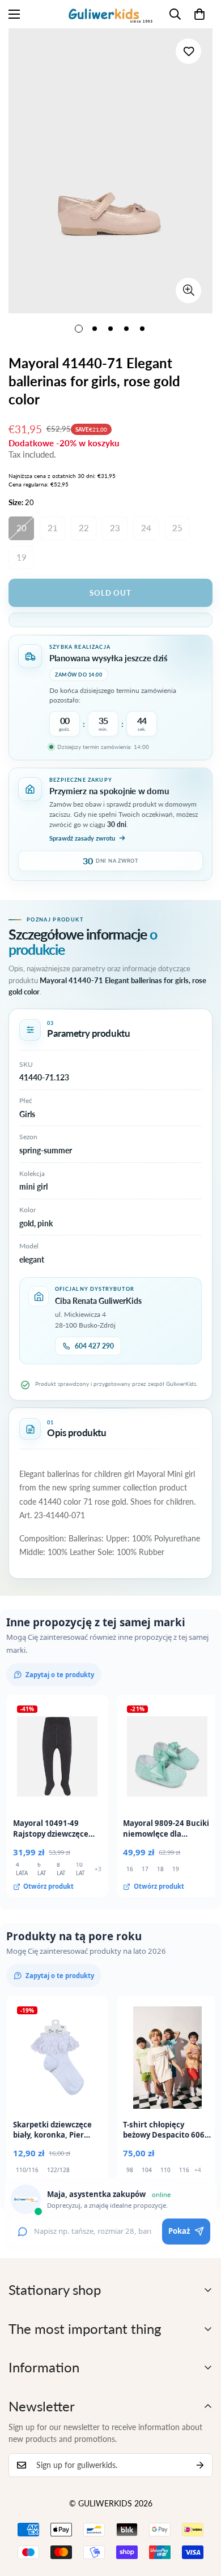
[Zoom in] (188, 290)
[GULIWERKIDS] (110, 14)
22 (84, 528)
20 (22, 528)
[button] (199, 14)
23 (115, 528)
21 (53, 528)
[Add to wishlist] (188, 51)
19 (22, 557)
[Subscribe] (200, 2465)
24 (146, 528)
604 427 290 (94, 1346)
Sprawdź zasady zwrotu (82, 838)
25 (177, 528)
